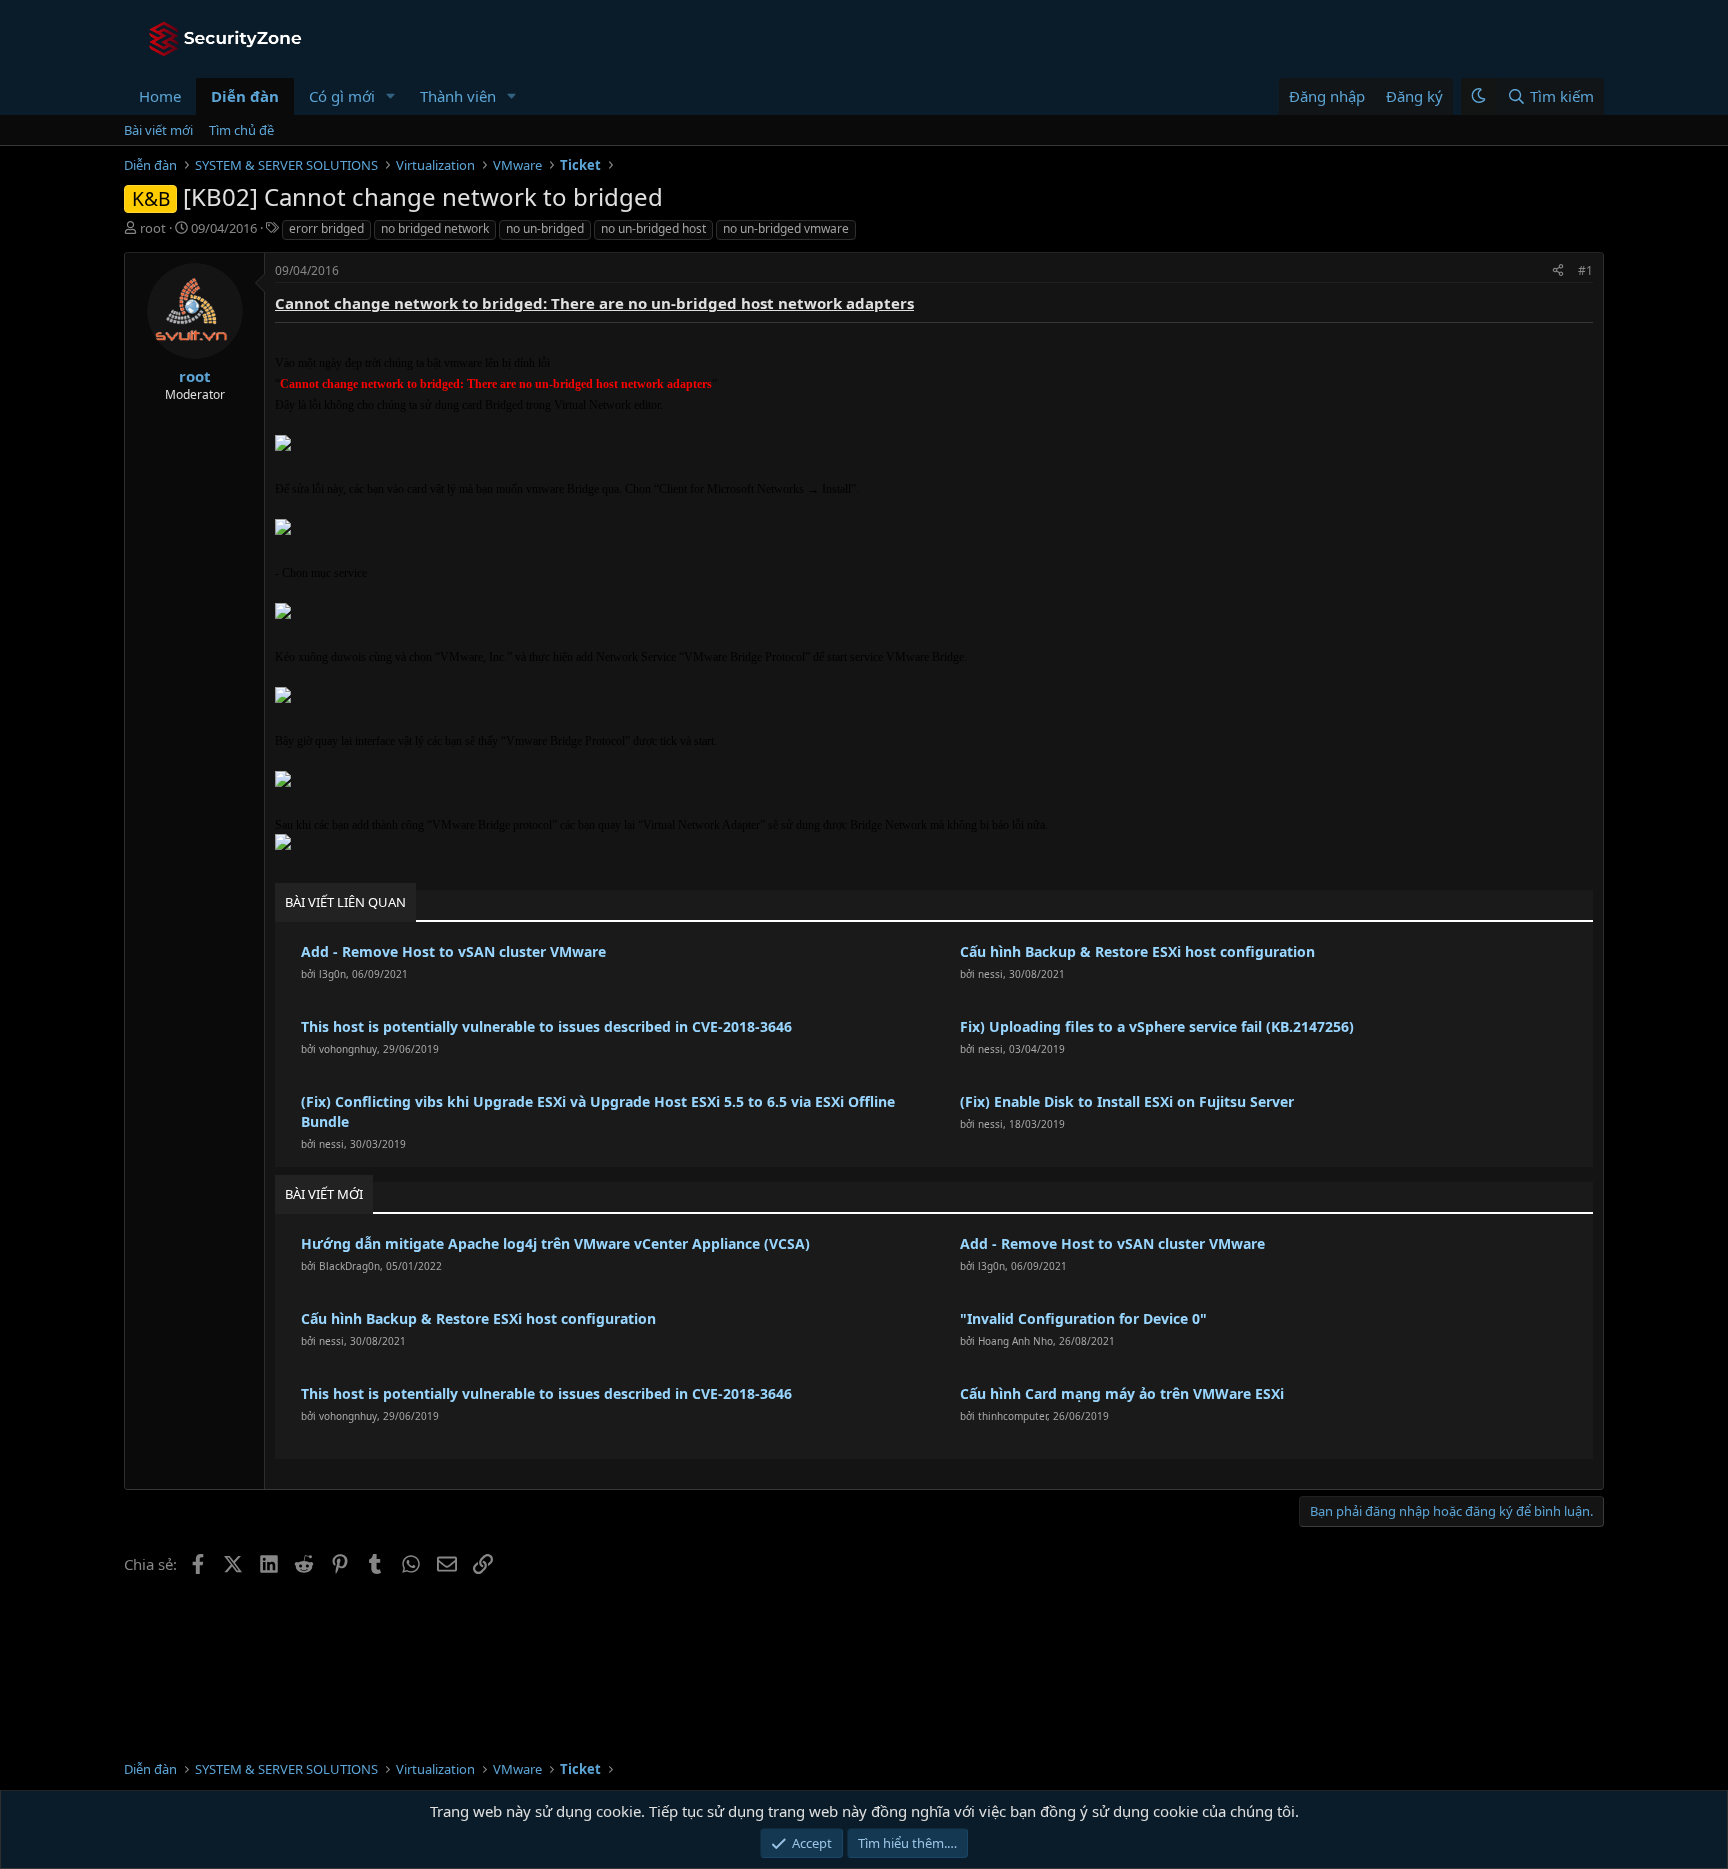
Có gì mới (342, 96)
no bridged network (435, 228)
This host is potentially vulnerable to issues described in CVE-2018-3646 (546, 1026)
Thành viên (458, 96)
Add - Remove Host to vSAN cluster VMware (453, 951)
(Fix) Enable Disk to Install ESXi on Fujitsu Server (1127, 1101)
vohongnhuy (348, 1049)
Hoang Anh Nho (1015, 1341)
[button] (391, 96)
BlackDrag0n (349, 1266)
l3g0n (332, 974)
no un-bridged (545, 228)
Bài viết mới (158, 130)
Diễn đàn (245, 96)
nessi (990, 974)
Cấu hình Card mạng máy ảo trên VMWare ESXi (1122, 1393)
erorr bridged (326, 228)
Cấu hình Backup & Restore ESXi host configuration (1137, 951)
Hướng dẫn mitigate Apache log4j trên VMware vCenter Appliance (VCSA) (555, 1243)
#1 (1585, 270)
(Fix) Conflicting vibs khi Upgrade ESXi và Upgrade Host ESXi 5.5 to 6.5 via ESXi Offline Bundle (598, 1111)
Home (160, 96)
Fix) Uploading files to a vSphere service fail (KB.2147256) (1157, 1026)
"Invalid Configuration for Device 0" (1083, 1318)
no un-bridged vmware (786, 228)
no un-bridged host (653, 228)
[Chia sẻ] (1558, 271)
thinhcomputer (1012, 1416)
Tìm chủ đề (241, 130)
